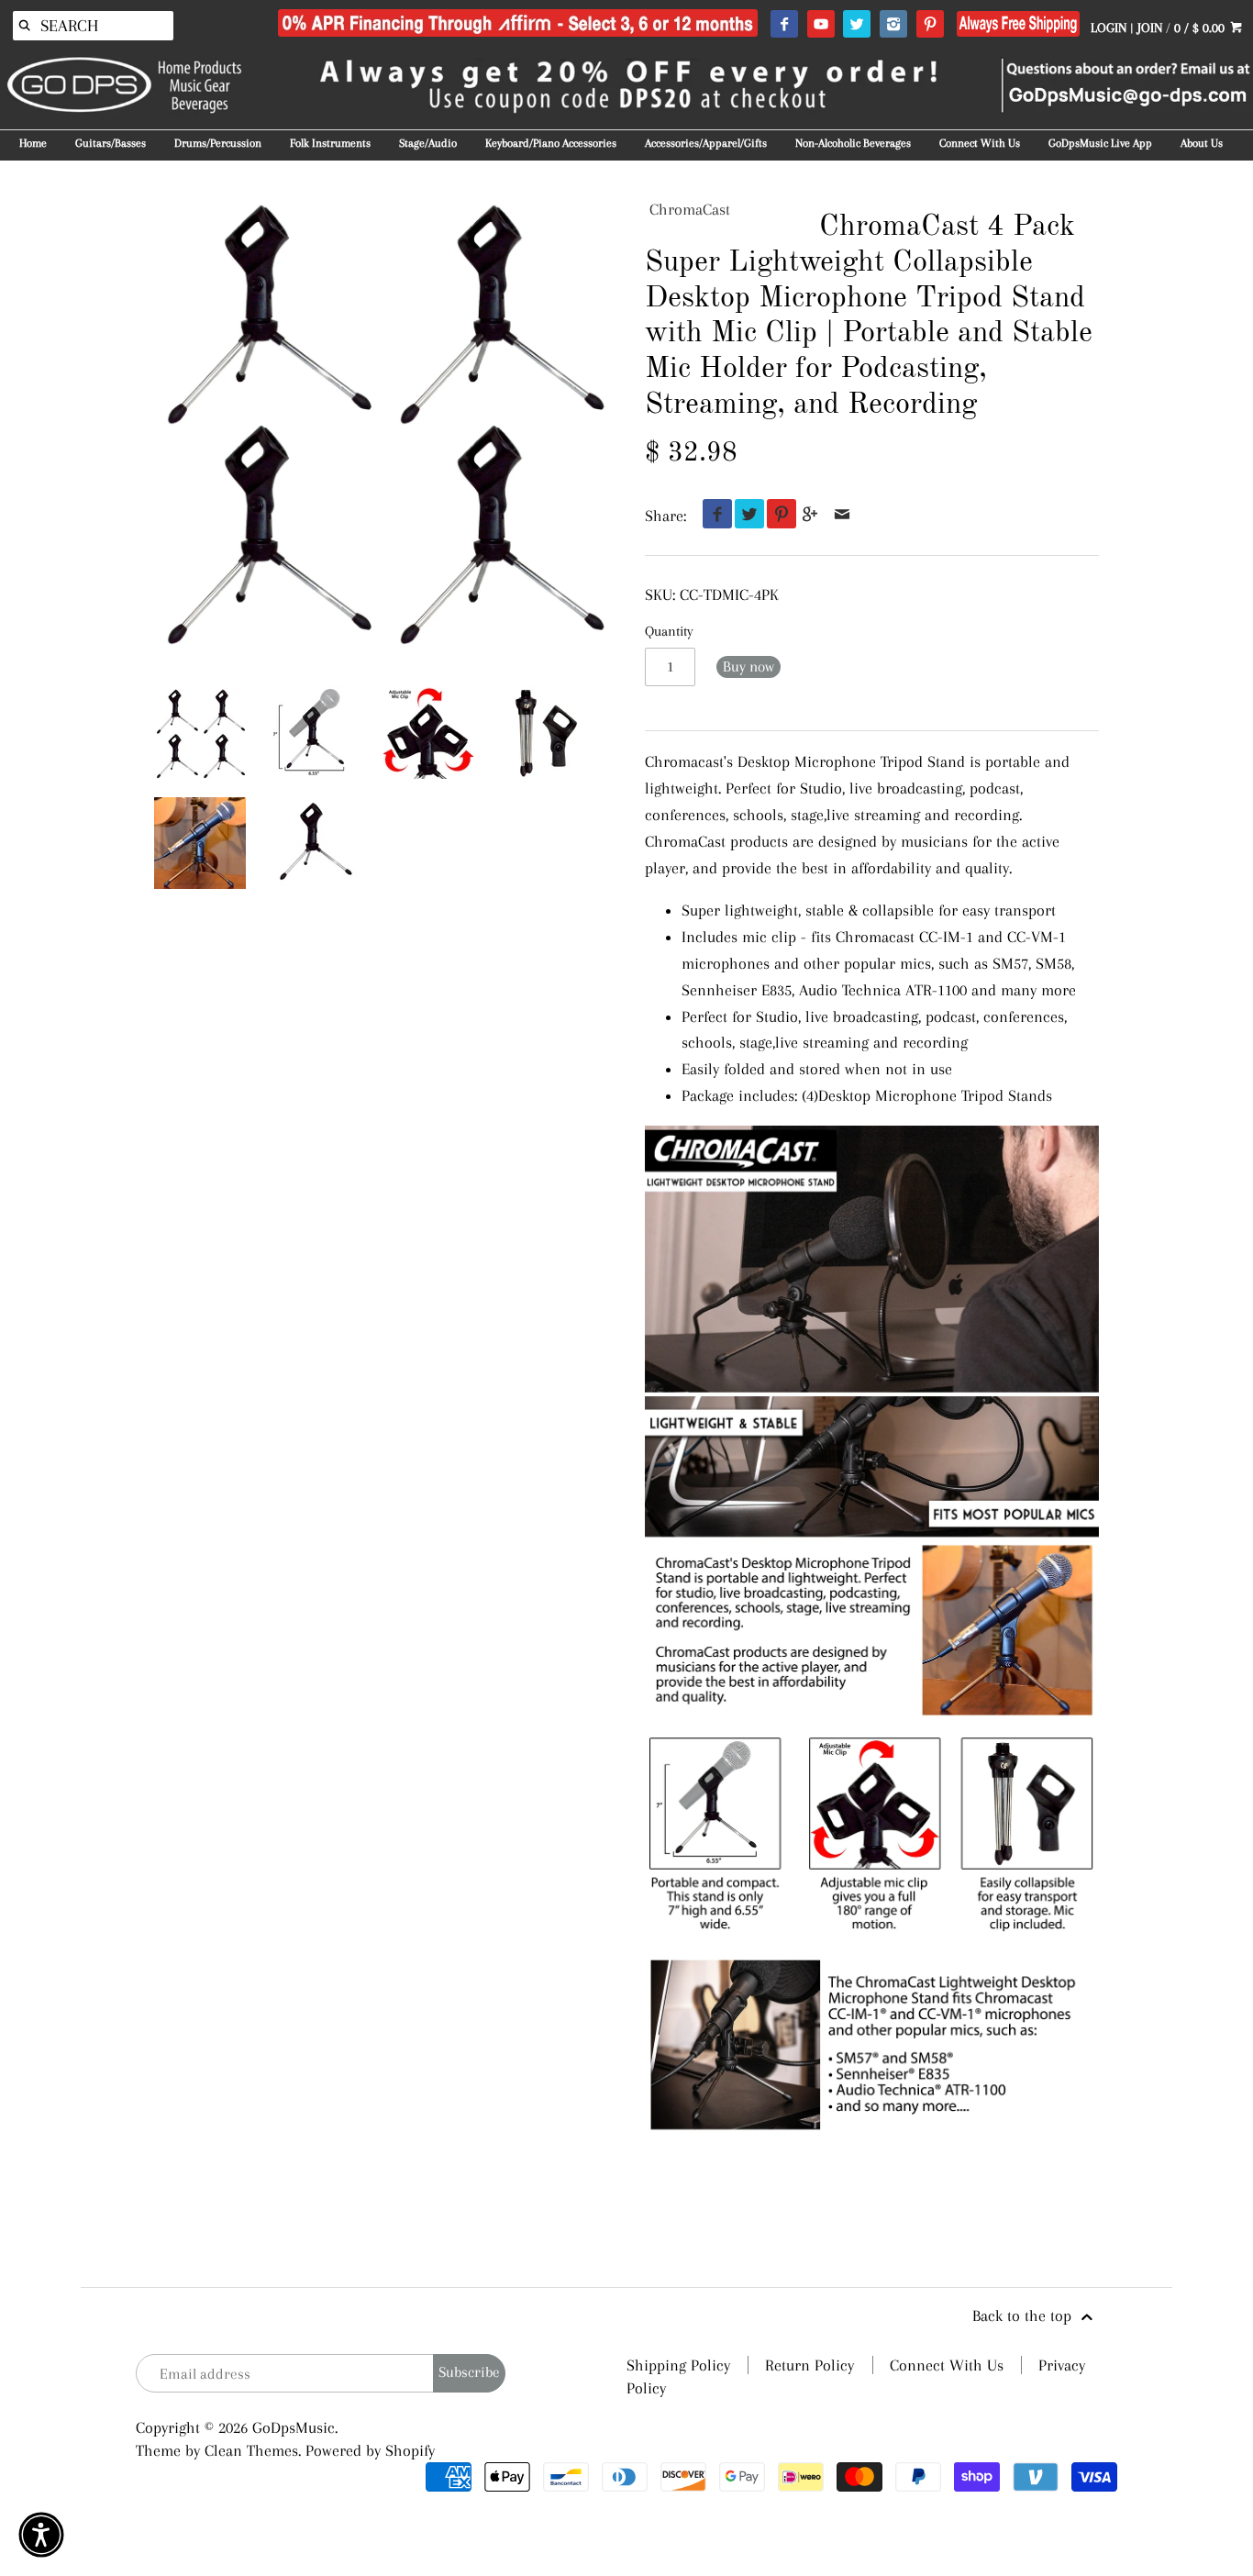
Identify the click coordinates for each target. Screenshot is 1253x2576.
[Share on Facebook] (713, 516)
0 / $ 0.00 (1201, 28)
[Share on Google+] (810, 516)
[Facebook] (784, 25)
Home (33, 143)
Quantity (669, 631)
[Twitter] (856, 25)
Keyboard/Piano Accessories (551, 143)
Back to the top (1024, 2315)
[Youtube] (821, 25)
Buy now (748, 666)
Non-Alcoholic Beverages (853, 143)
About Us (1202, 143)
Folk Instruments (330, 143)
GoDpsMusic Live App (1100, 143)
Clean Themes (251, 2450)
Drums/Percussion (218, 143)
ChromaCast (690, 209)
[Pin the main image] (777, 516)
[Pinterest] (930, 25)
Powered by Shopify (370, 2450)
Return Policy (809, 2365)
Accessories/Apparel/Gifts (706, 143)
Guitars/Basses (111, 143)
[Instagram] (893, 25)
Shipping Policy (678, 2365)
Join (1150, 28)
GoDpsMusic (294, 2427)
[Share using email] (843, 516)
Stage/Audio (428, 143)
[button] (41, 2535)
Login (1109, 28)
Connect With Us (980, 143)
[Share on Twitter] (745, 516)
